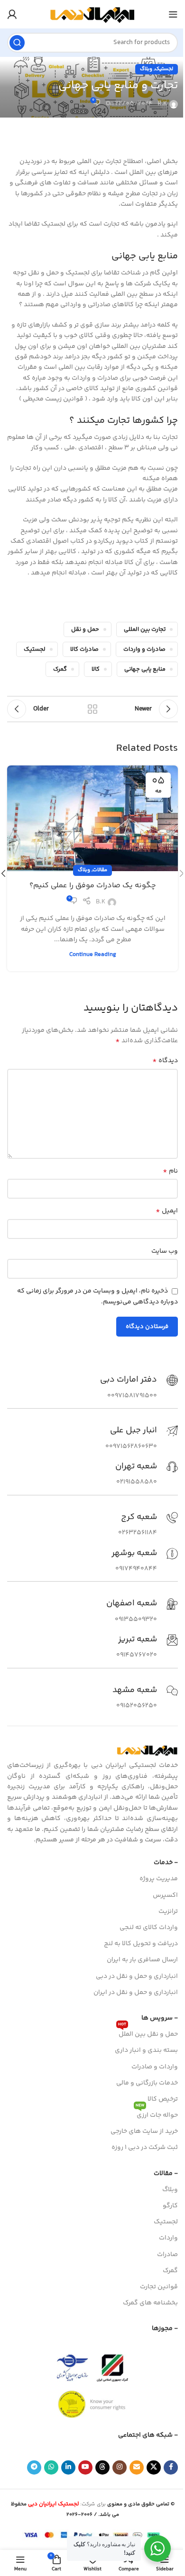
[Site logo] (92, 14)
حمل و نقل (85, 629)
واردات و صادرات (155, 2067)
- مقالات (166, 2174)
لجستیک (164, 69)
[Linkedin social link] (68, 2467)
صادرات (167, 2255)
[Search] (17, 43)
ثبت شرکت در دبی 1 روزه (145, 2148)
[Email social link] (137, 2467)
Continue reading (93, 955)
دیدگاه (165, 1061)
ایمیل (167, 1211)
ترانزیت (168, 1912)
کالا (96, 669)
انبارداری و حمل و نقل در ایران (136, 1993)
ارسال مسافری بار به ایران (142, 1960)
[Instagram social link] (120, 2467)
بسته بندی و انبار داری (146, 2050)
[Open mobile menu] (173, 14)
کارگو (170, 2206)
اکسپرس (165, 1895)
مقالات (100, 870)
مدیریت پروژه (159, 1879)
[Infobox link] (139, 1388)
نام (170, 1171)
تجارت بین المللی (145, 629)
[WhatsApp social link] (51, 2467)
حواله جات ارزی (157, 2114)
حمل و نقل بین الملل (148, 2033)
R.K (162, 104)
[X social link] (154, 2467)
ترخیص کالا (163, 2099)
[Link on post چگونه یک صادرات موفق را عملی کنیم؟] (92, 818)
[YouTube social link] (85, 2467)
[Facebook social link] (171, 2467)
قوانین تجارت (159, 2287)
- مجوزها (165, 2329)
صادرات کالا (84, 649)
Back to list (92, 709)
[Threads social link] (102, 2467)
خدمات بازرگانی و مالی (147, 2083)
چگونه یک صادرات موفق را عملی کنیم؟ (93, 886)
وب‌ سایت (165, 1251)
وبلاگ (146, 69)
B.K (101, 902)
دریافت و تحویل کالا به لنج (141, 1944)
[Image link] (147, 1750)
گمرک (60, 669)
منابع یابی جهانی (145, 669)
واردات (168, 2238)
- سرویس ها (160, 2018)
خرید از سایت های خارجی (144, 2131)
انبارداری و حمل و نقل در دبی (137, 1976)
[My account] (12, 14)
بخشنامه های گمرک (150, 2303)
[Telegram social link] (34, 2467)
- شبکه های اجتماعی (148, 2435)
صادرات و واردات (144, 649)
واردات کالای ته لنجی (149, 1928)
